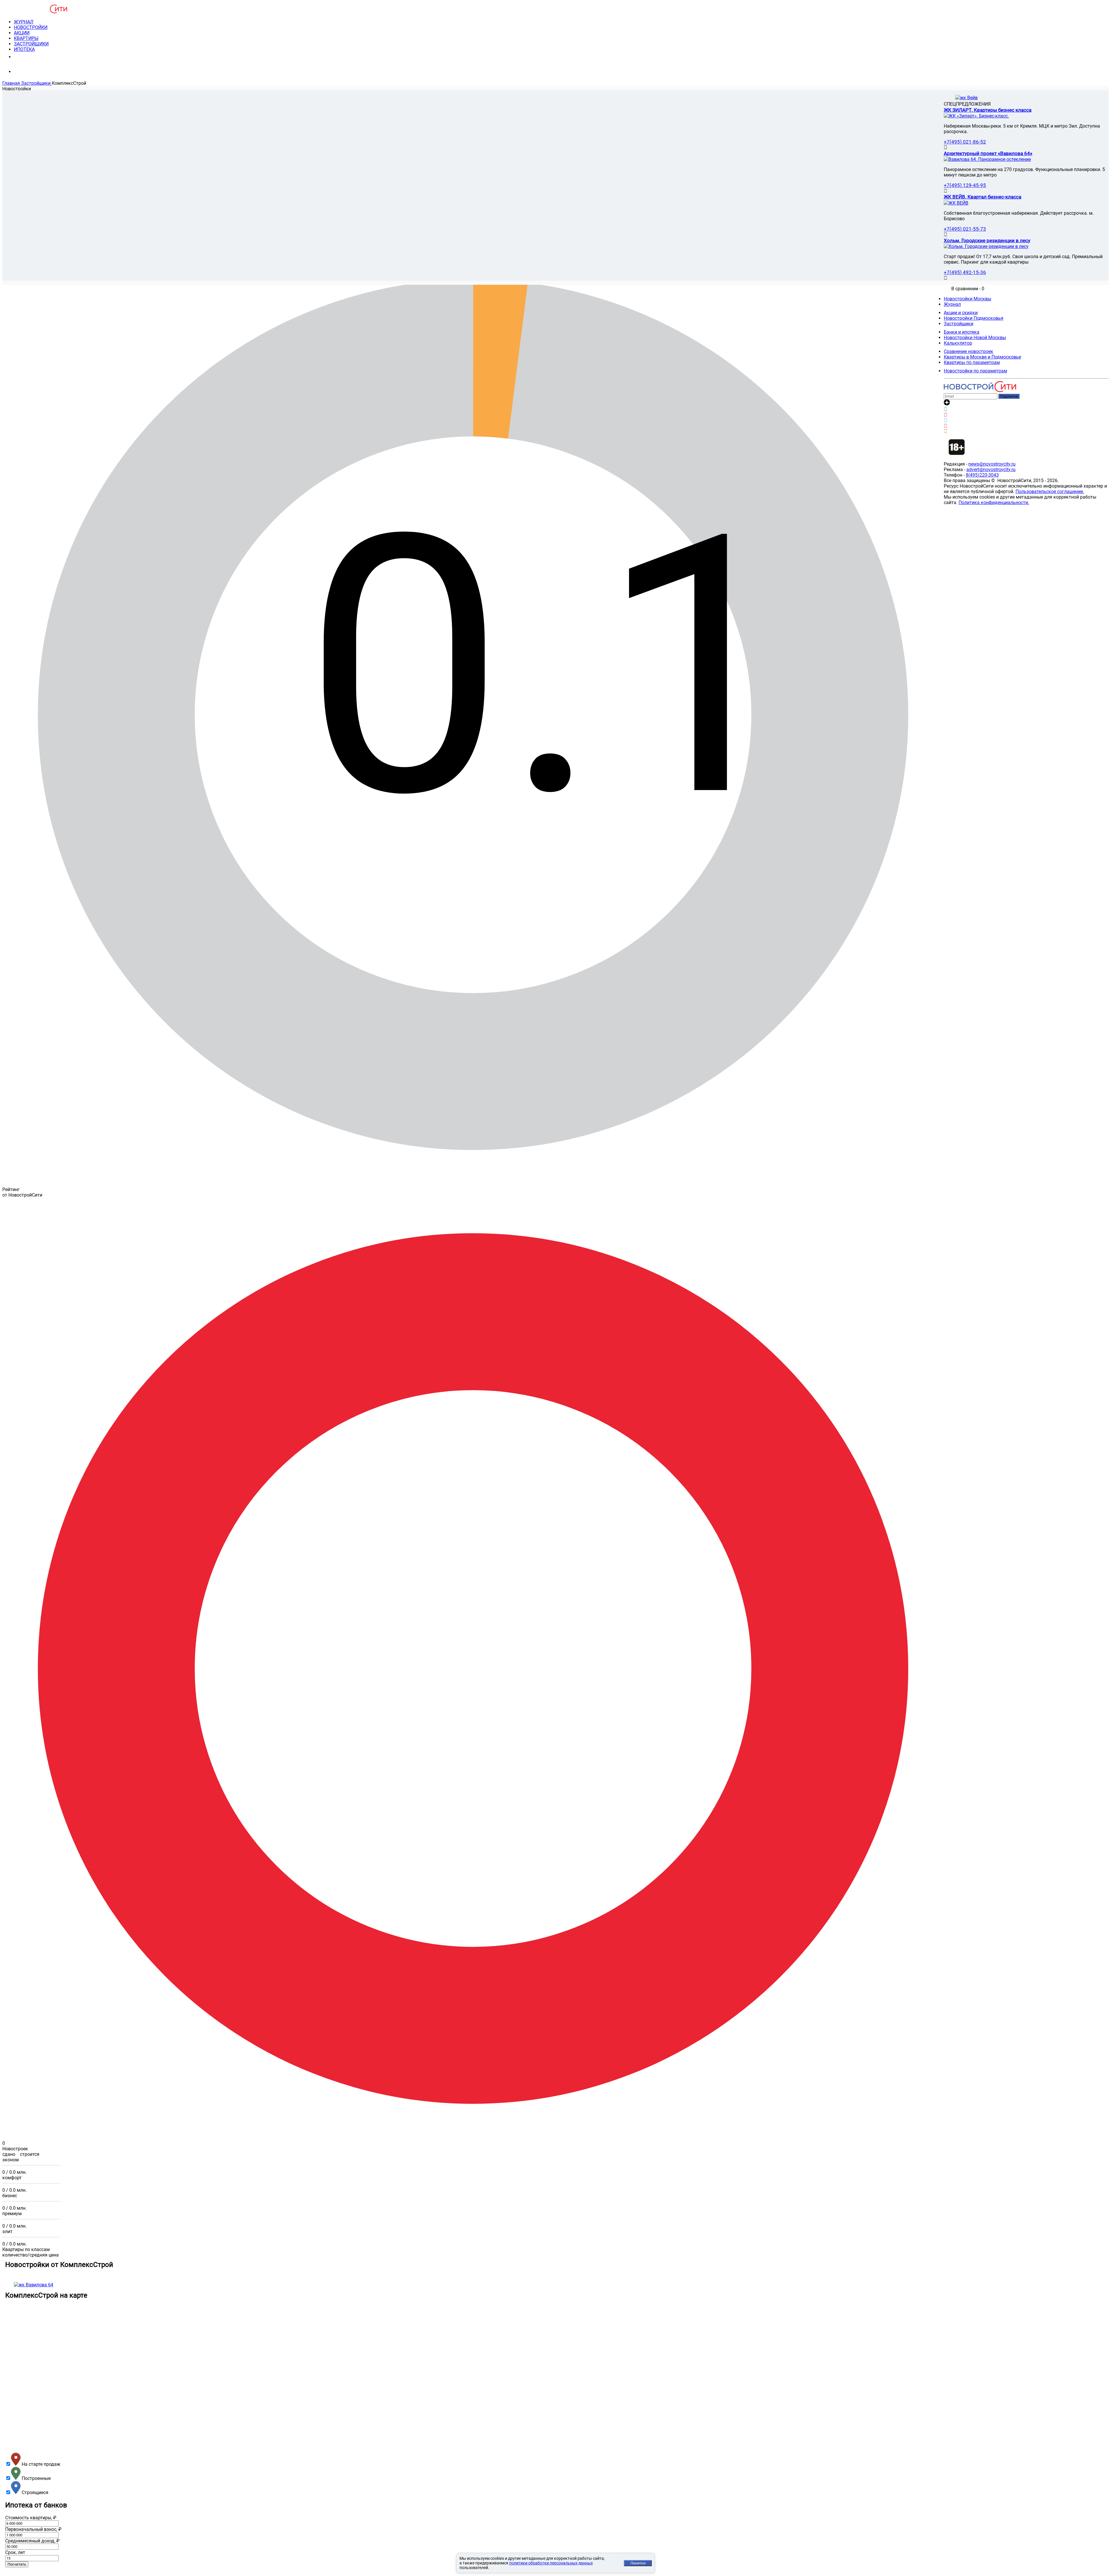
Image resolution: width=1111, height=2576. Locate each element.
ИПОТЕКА (24, 49)
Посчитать (17, 2564)
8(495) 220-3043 (36, 57)
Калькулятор (958, 343)
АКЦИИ (22, 33)
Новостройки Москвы (967, 299)
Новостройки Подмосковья (974, 318)
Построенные (36, 2478)
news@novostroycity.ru (992, 464)
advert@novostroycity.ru (991, 470)
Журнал (952, 304)
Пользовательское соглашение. (1050, 492)
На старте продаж (40, 2464)
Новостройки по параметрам (975, 371)
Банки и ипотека (962, 332)
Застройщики (959, 324)
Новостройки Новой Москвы (975, 338)
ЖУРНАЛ (24, 22)
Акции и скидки (961, 313)
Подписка (1009, 396)
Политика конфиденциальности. (994, 502)
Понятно (638, 2563)
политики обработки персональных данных (551, 2563)
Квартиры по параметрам (972, 362)
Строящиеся (34, 2493)
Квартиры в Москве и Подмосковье (982, 357)
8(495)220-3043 (982, 475)
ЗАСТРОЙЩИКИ (31, 44)
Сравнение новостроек (969, 351)
